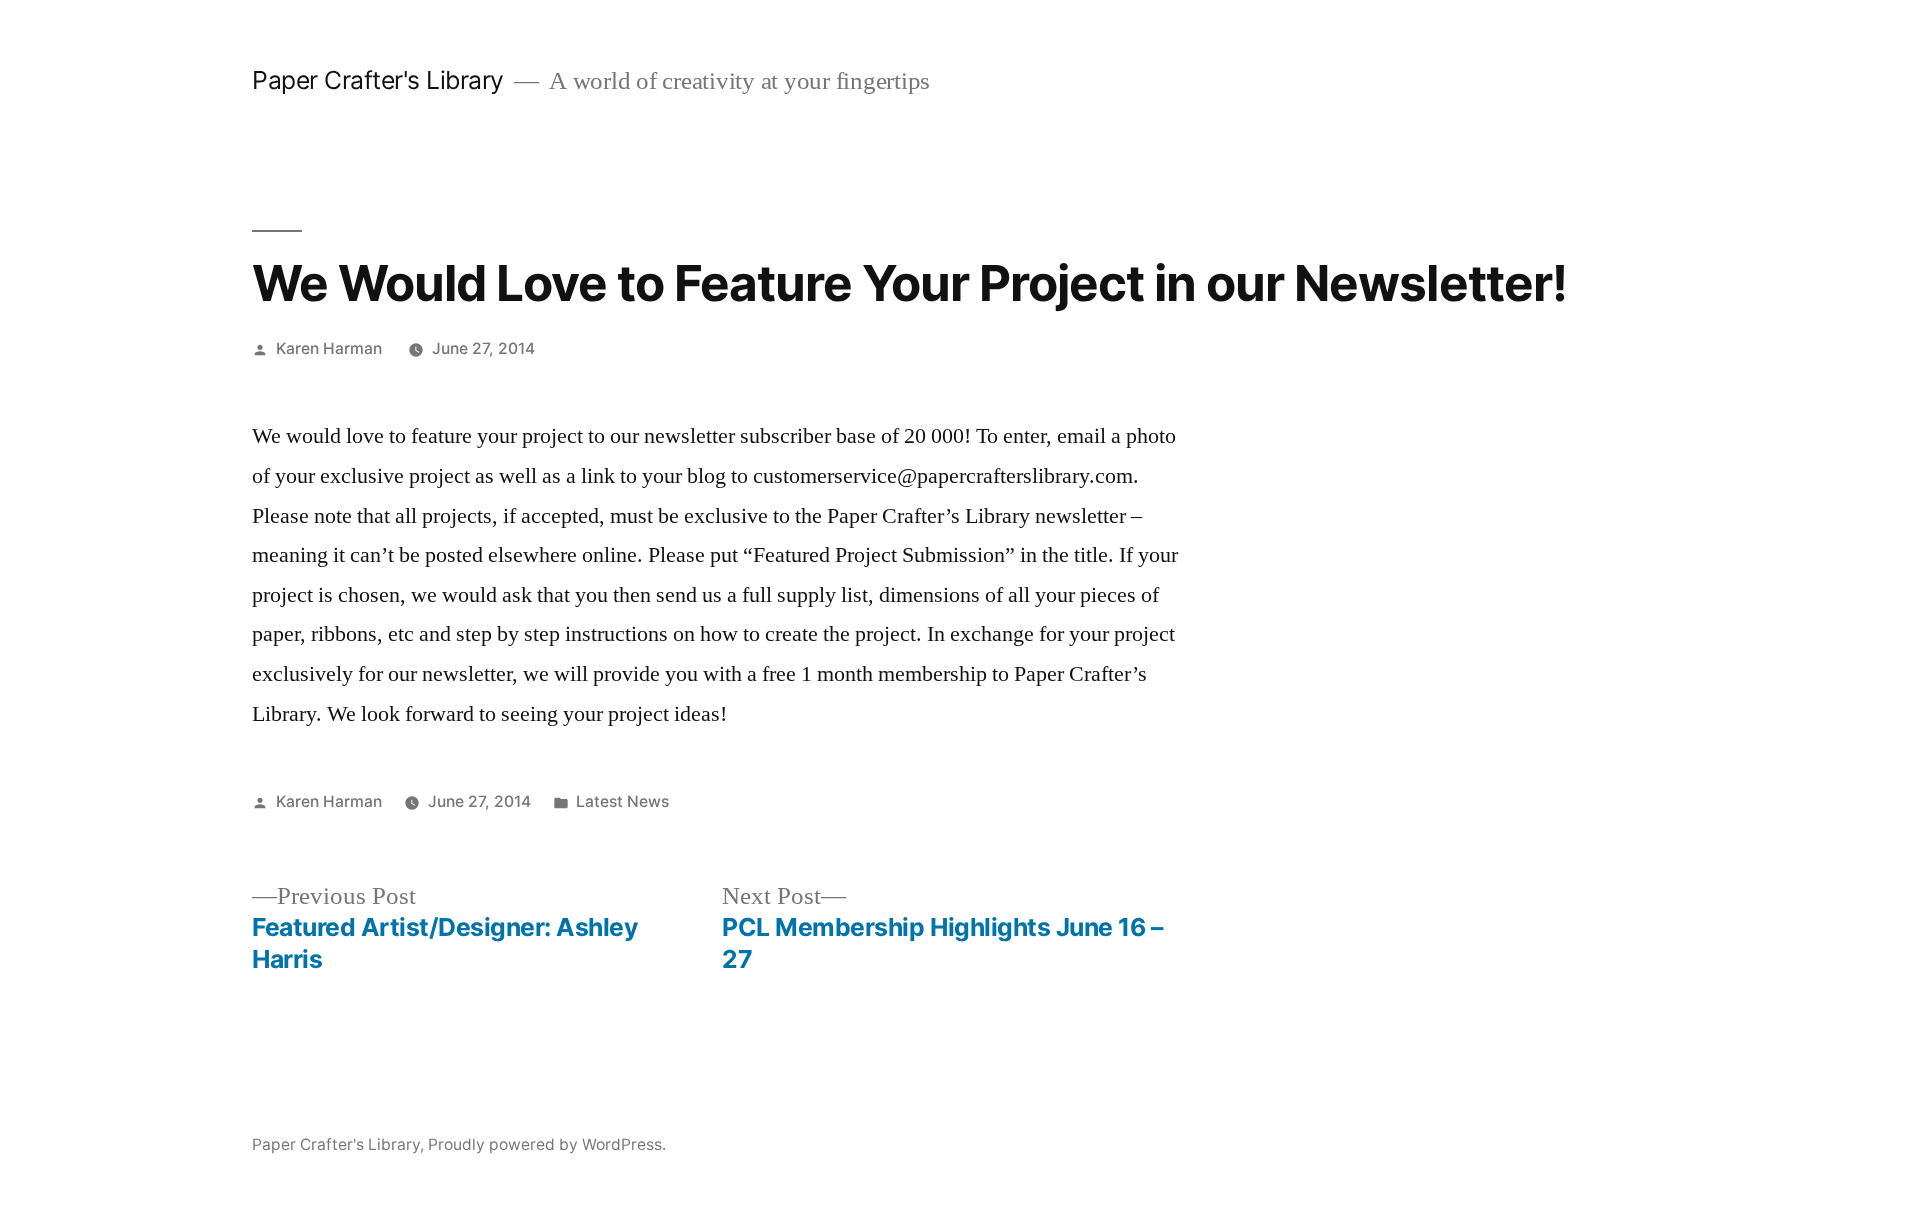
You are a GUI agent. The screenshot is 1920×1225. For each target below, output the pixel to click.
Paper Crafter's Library (378, 80)
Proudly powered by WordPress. (547, 1144)
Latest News (622, 801)
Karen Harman (329, 348)
